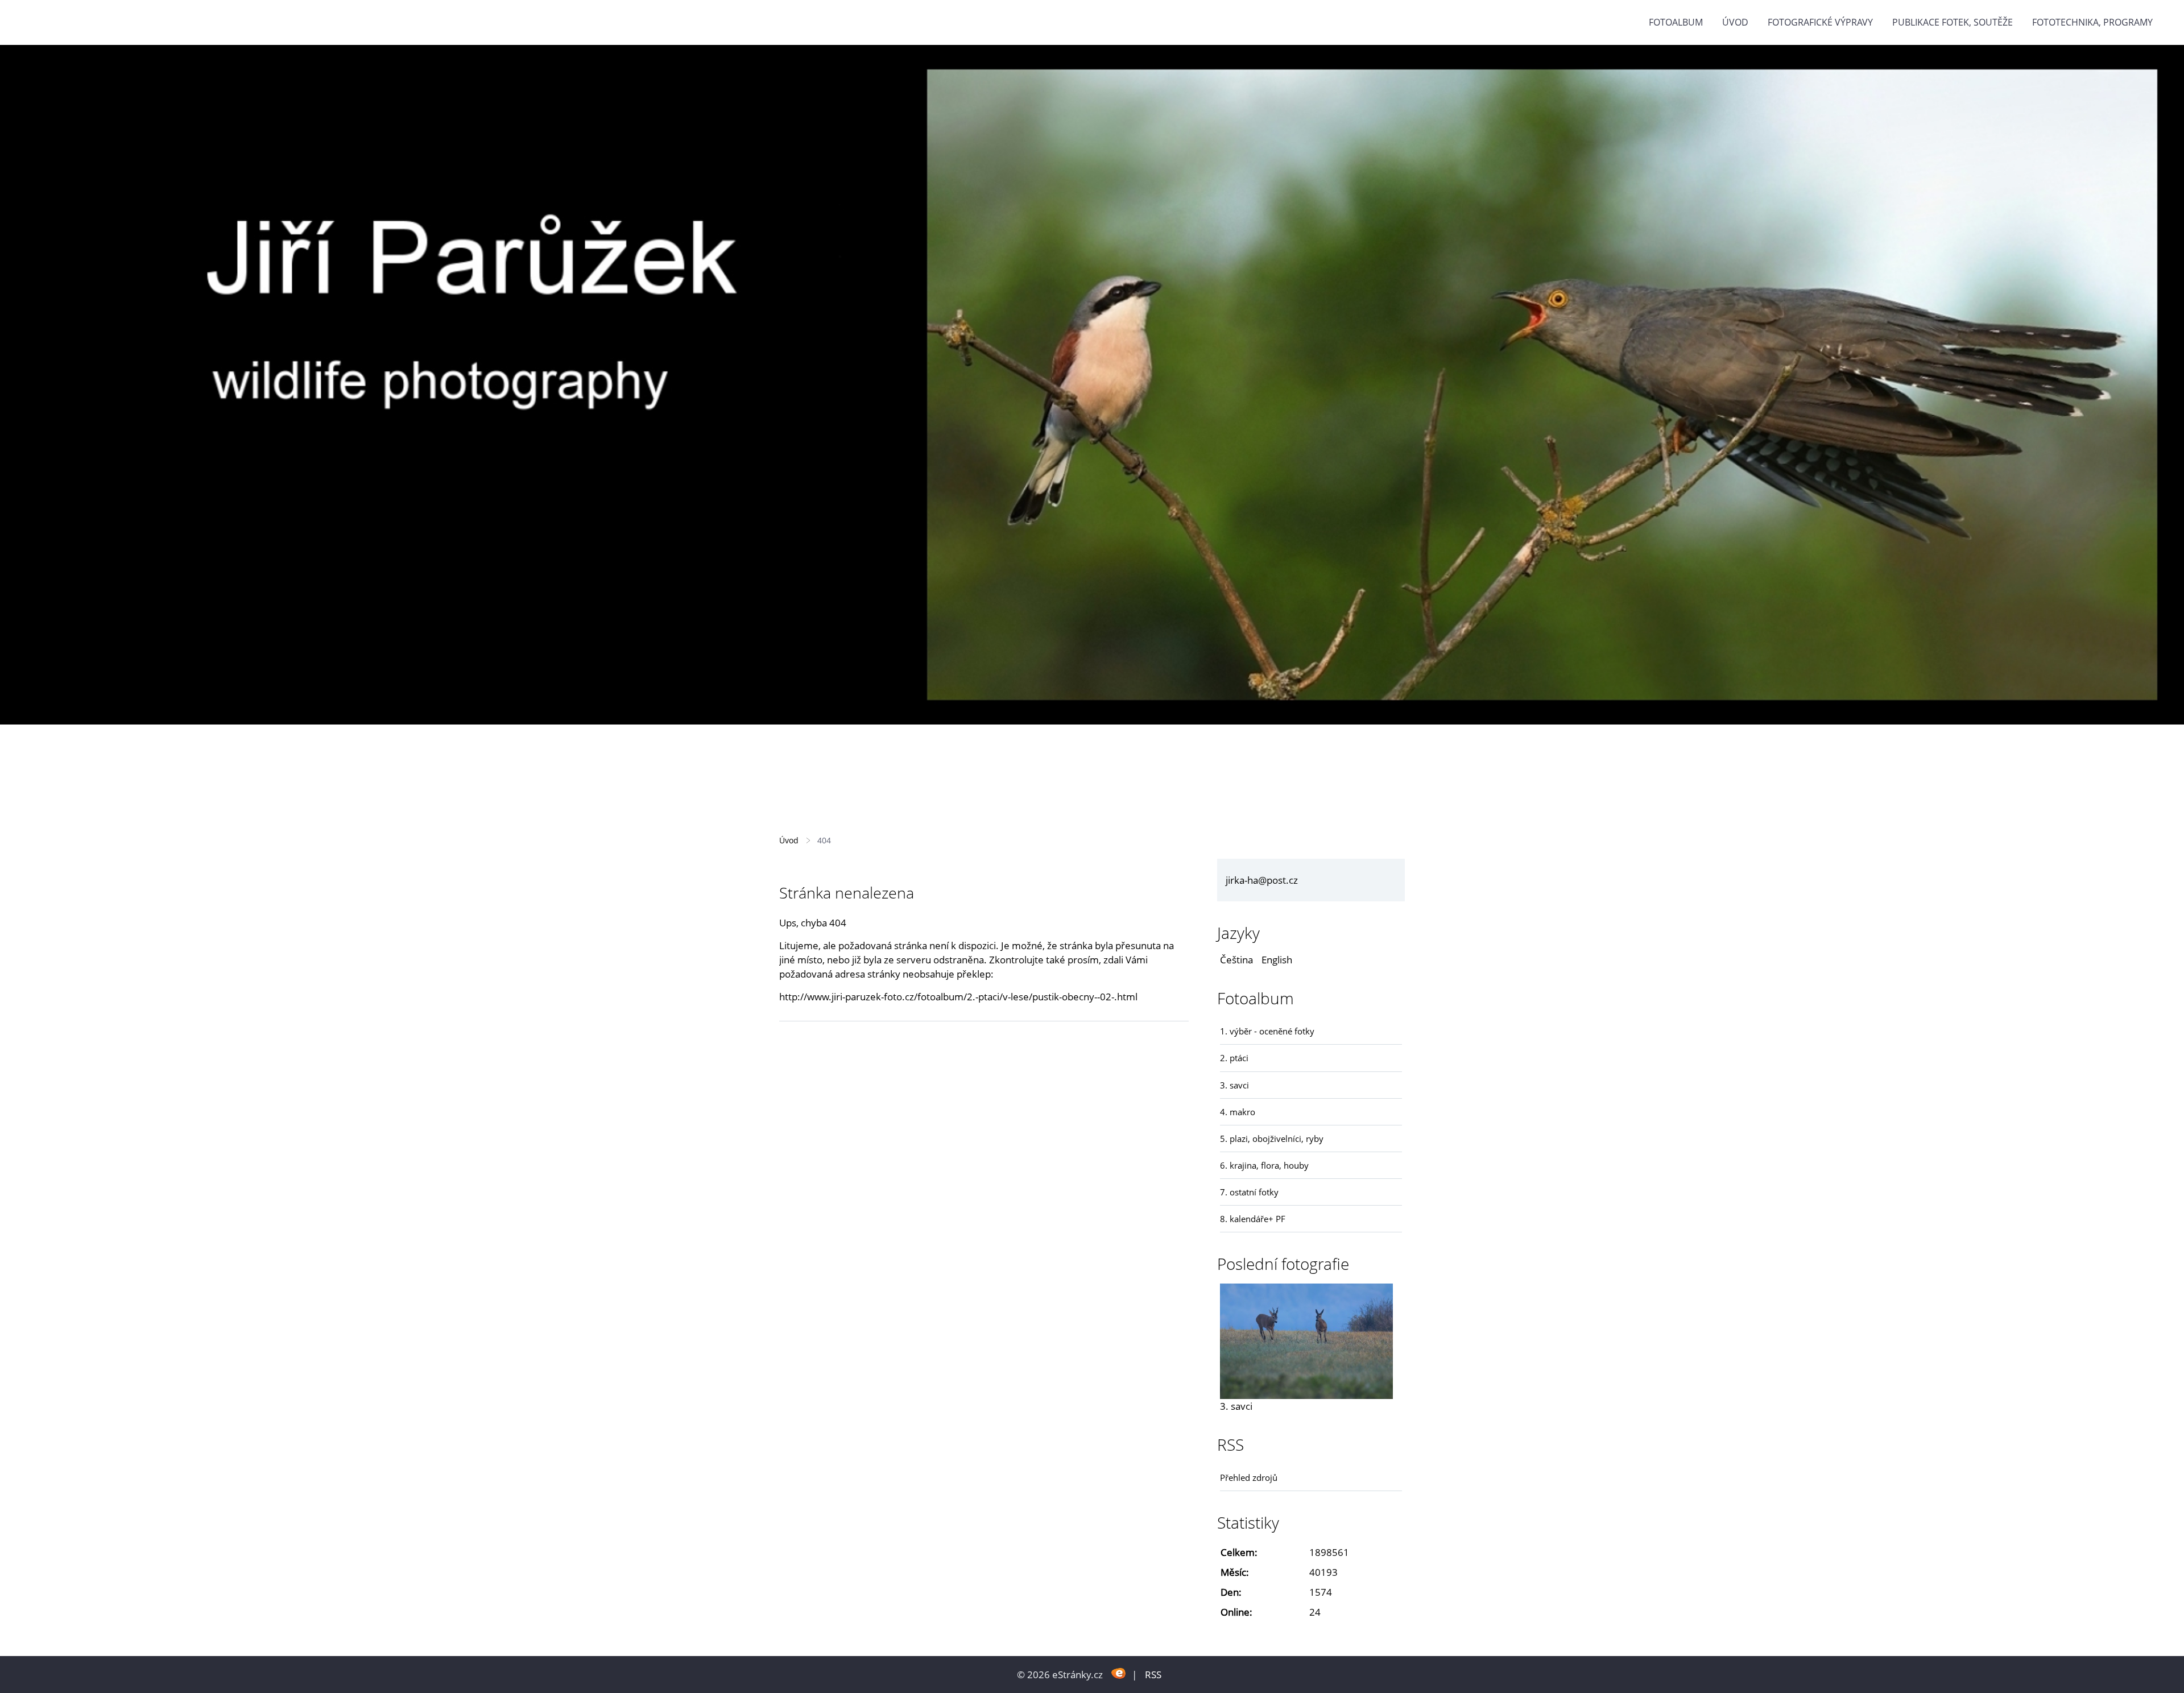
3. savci (1234, 1085)
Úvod (1735, 22)
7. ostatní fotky (1249, 1192)
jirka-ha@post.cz (1262, 880)
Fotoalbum (1676, 22)
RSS (1153, 1675)
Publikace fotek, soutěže (1953, 22)
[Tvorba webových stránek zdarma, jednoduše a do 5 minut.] (1118, 1673)
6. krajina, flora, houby (1264, 1165)
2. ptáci (1234, 1058)
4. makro (1238, 1112)
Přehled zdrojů (1249, 1477)
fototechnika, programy (2092, 22)
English (1277, 960)
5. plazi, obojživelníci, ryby (1272, 1139)
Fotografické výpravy (1820, 22)
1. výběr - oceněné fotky (1267, 1031)
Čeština (1236, 960)
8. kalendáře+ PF (1253, 1219)
